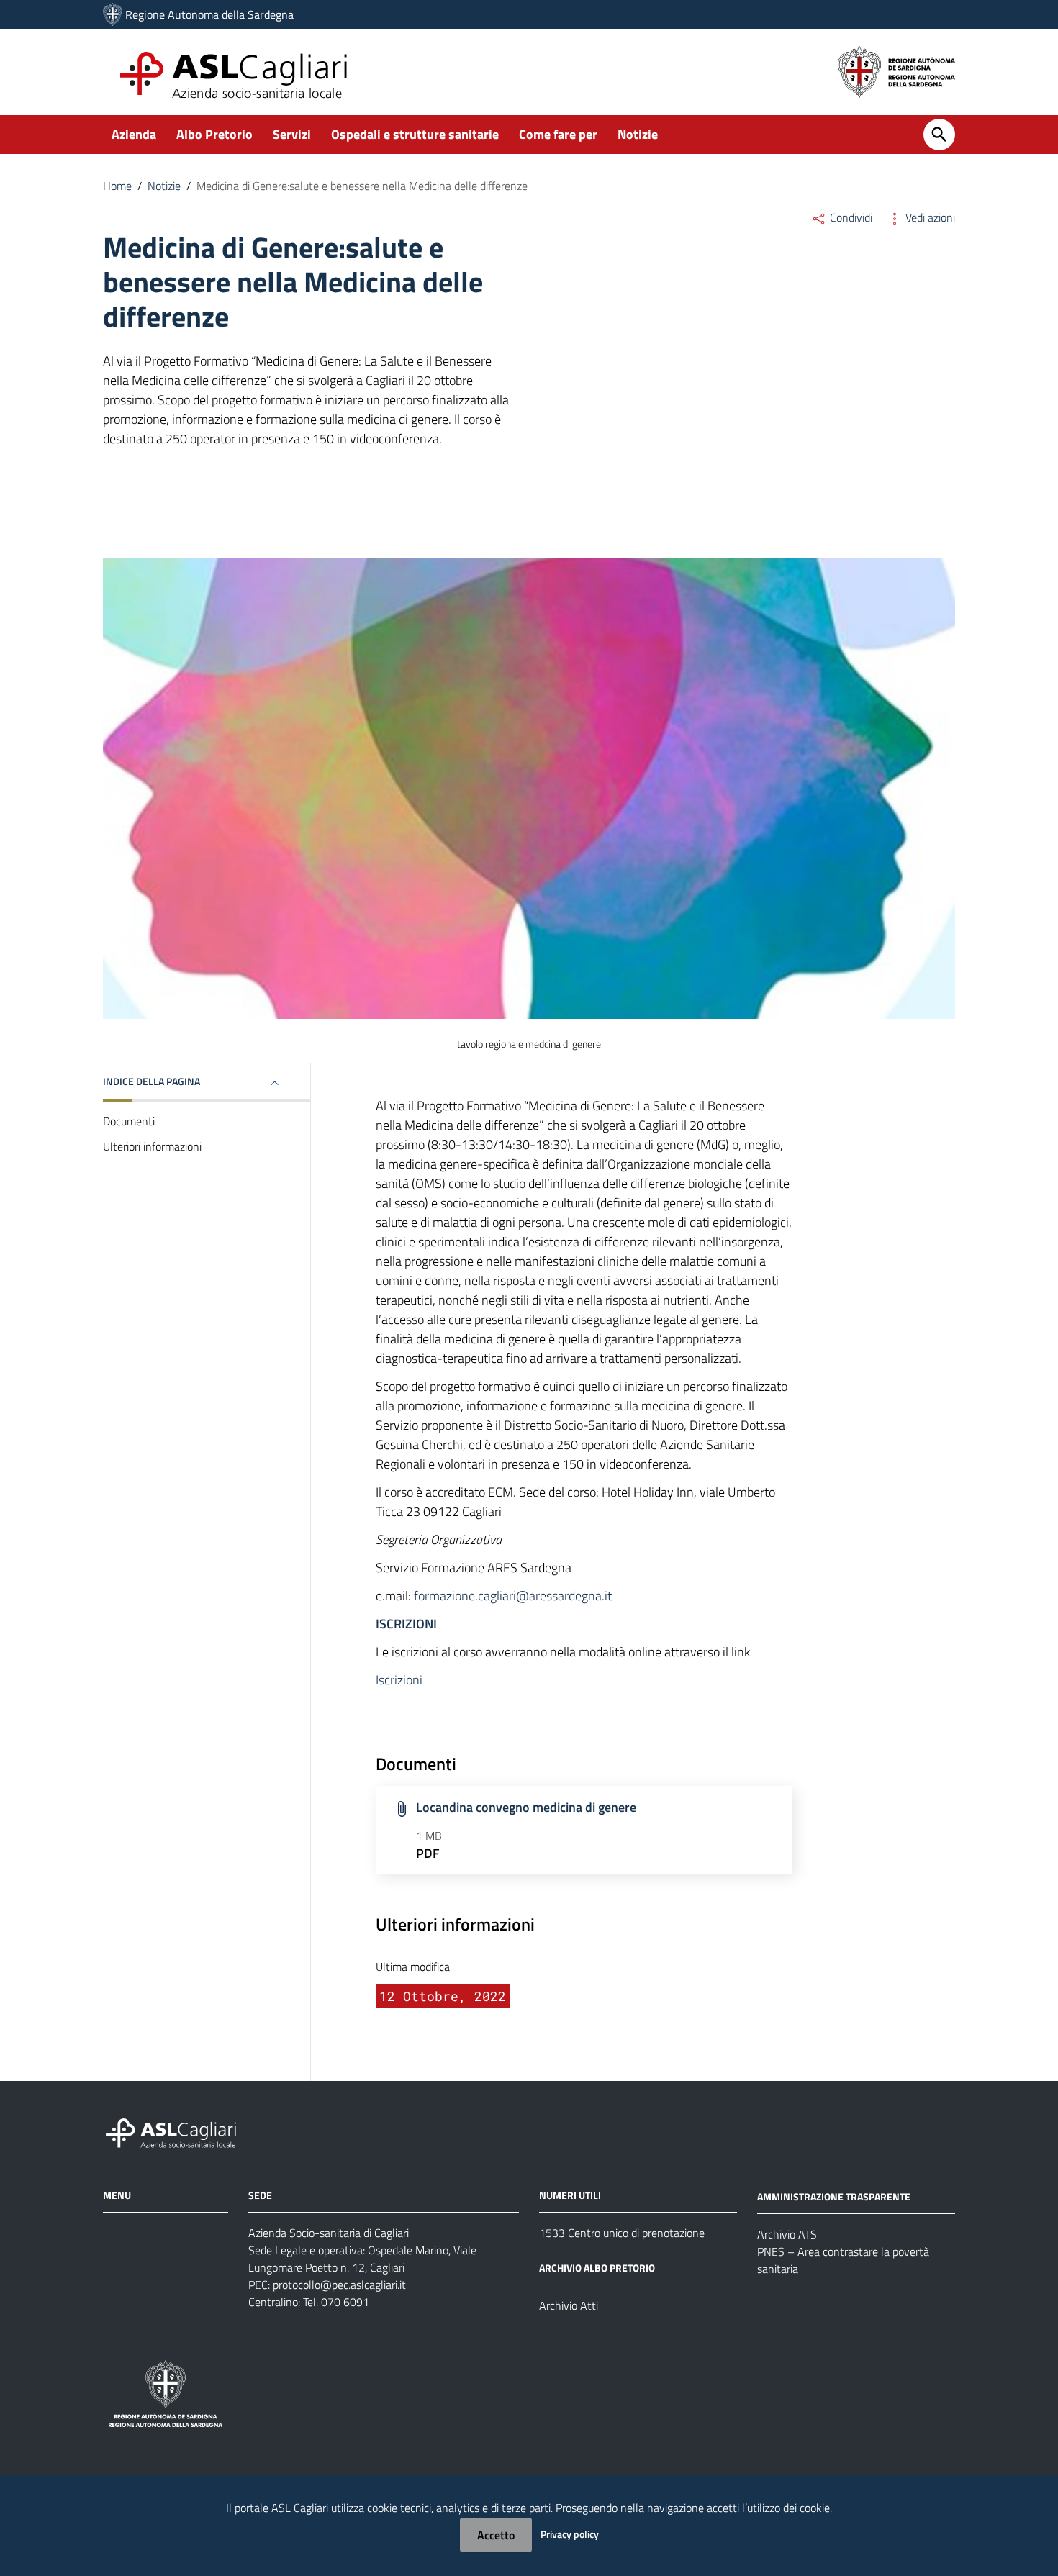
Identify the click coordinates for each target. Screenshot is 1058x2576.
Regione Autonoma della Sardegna (209, 14)
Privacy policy (570, 2534)
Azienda (134, 134)
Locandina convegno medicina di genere (526, 1807)
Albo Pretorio (214, 134)
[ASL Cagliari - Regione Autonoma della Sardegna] (178, 2132)
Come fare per (558, 134)
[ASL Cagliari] (113, 14)
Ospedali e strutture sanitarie (415, 134)
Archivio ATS (787, 2234)
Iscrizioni (399, 1680)
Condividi (850, 217)
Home (117, 186)
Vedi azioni (929, 217)
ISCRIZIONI (406, 1624)
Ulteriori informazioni (152, 1146)
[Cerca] (939, 135)
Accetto (496, 2535)
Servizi (292, 134)
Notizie (638, 134)
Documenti (129, 1121)
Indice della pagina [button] (152, 1081)
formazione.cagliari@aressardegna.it (513, 1596)
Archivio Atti (569, 2305)
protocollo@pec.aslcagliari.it (339, 2285)
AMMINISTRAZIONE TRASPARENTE (834, 2196)
